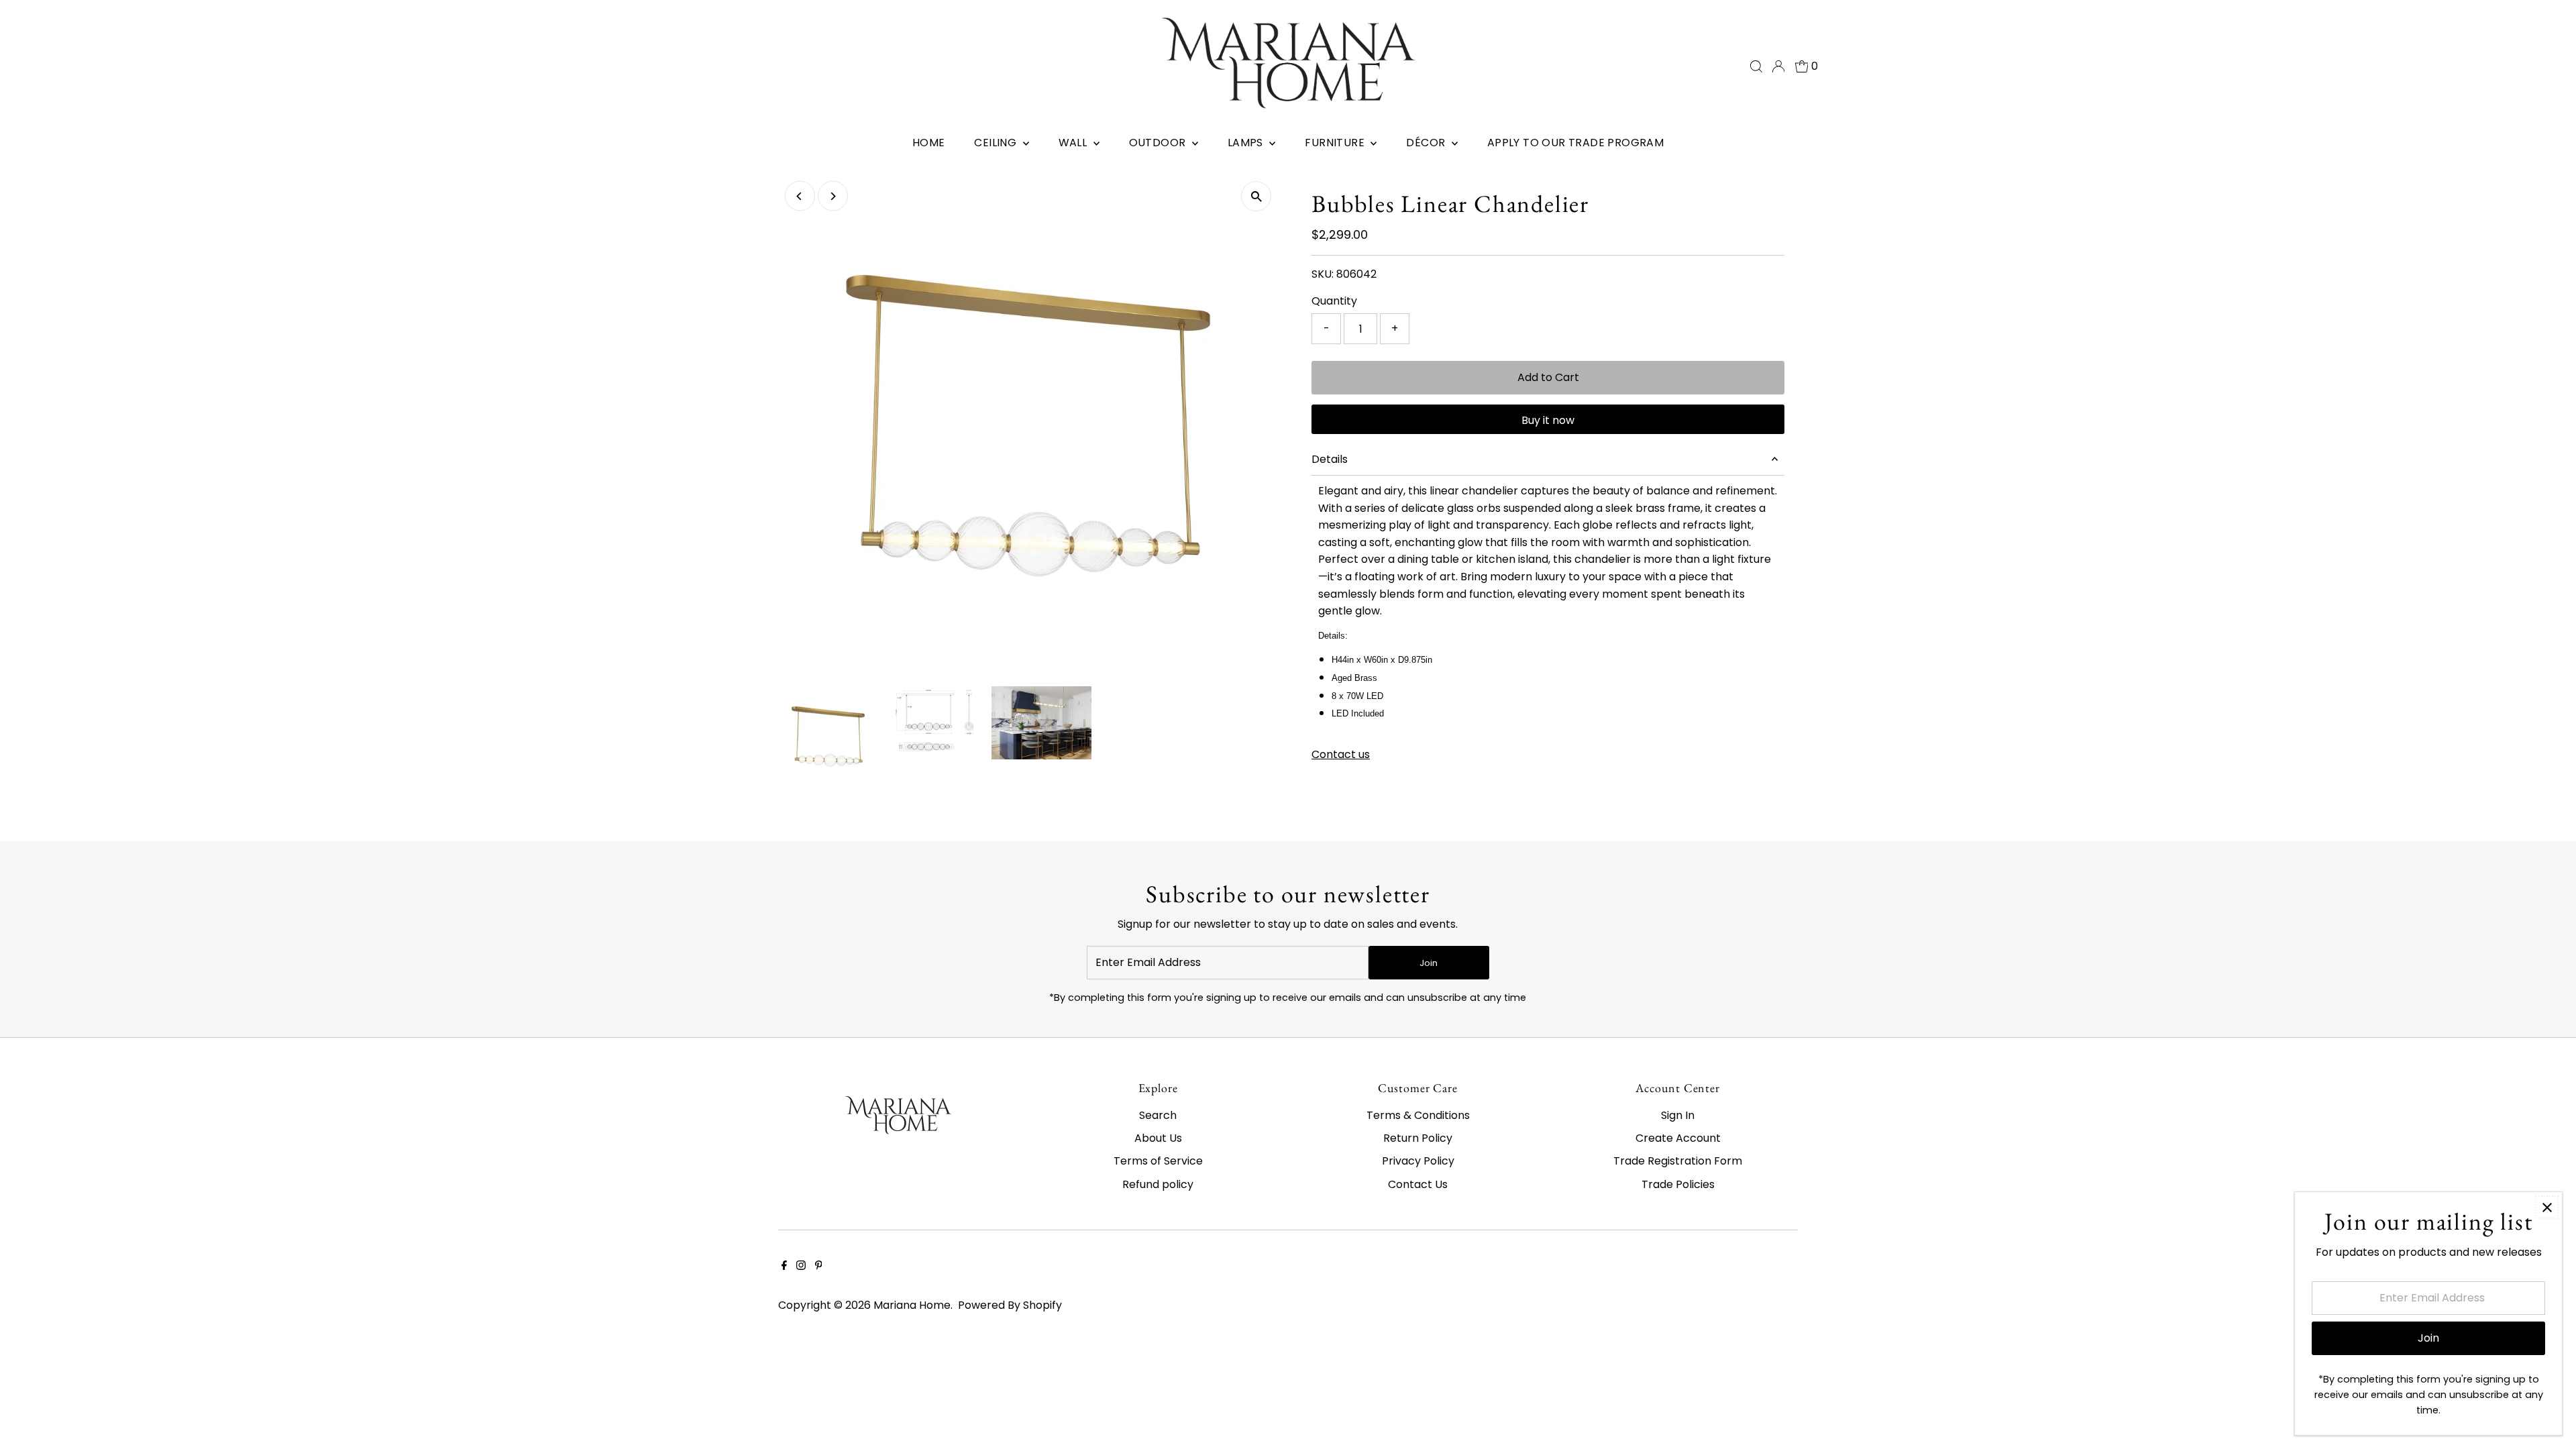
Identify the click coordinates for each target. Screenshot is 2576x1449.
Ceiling (997, 143)
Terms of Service (1158, 1161)
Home (929, 143)
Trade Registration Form (1678, 1161)
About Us (1158, 1138)
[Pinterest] (819, 1267)
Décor (1427, 143)
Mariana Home (912, 1305)
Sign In (1678, 1115)
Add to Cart (1548, 377)
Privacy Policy (1418, 1161)
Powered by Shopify (1010, 1305)
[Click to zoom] (1256, 196)
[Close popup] (2547, 1207)
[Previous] (800, 196)
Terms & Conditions (1418, 1115)
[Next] (833, 196)
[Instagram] (801, 1267)
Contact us (1341, 755)
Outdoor (1159, 143)
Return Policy (1418, 1138)
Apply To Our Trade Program (1575, 143)
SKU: (1323, 274)
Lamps (1247, 143)
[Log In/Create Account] (1778, 66)
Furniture (1336, 143)
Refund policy (1158, 1184)
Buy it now (1548, 420)
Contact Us (1418, 1184)
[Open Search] (1756, 66)
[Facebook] (784, 1267)
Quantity (1334, 301)
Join (1429, 963)
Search (1158, 1115)
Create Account (1678, 1138)
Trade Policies (1678, 1184)
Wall (1074, 143)
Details (1330, 459)
